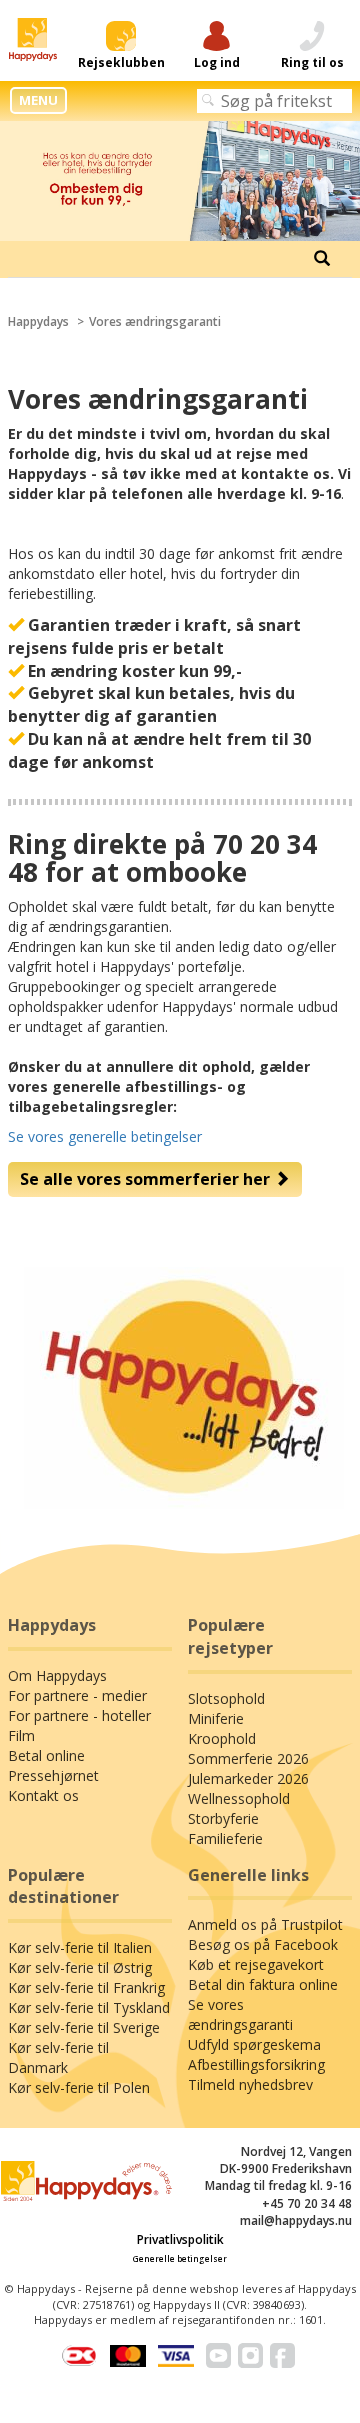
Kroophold (222, 1738)
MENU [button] (38, 100)
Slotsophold (226, 1698)
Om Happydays (57, 1675)
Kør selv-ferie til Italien (80, 1947)
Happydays (38, 321)
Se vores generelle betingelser (105, 1136)
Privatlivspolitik (180, 2239)
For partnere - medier (77, 1695)
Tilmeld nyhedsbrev (250, 2084)
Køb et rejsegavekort (256, 1964)
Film (21, 1735)
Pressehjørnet (53, 1775)
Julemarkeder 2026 (248, 1778)
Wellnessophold (239, 1798)
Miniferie (216, 1718)
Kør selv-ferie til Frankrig (86, 1987)
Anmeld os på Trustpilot (265, 1924)
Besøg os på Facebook (263, 1944)
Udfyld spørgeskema (254, 2044)
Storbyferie (223, 1818)
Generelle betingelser (180, 2258)
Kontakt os (43, 1795)
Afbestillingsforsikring (256, 2064)
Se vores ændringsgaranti (240, 2014)
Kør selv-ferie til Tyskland (89, 2007)
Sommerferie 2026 (248, 1758)
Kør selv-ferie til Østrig (80, 1967)
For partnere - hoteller (79, 1715)
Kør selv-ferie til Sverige (84, 2027)
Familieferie (225, 1838)
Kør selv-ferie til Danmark (58, 2057)
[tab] (322, 259)
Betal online (46, 1755)
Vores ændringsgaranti (155, 321)
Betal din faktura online (263, 1984)
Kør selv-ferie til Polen (79, 2087)
